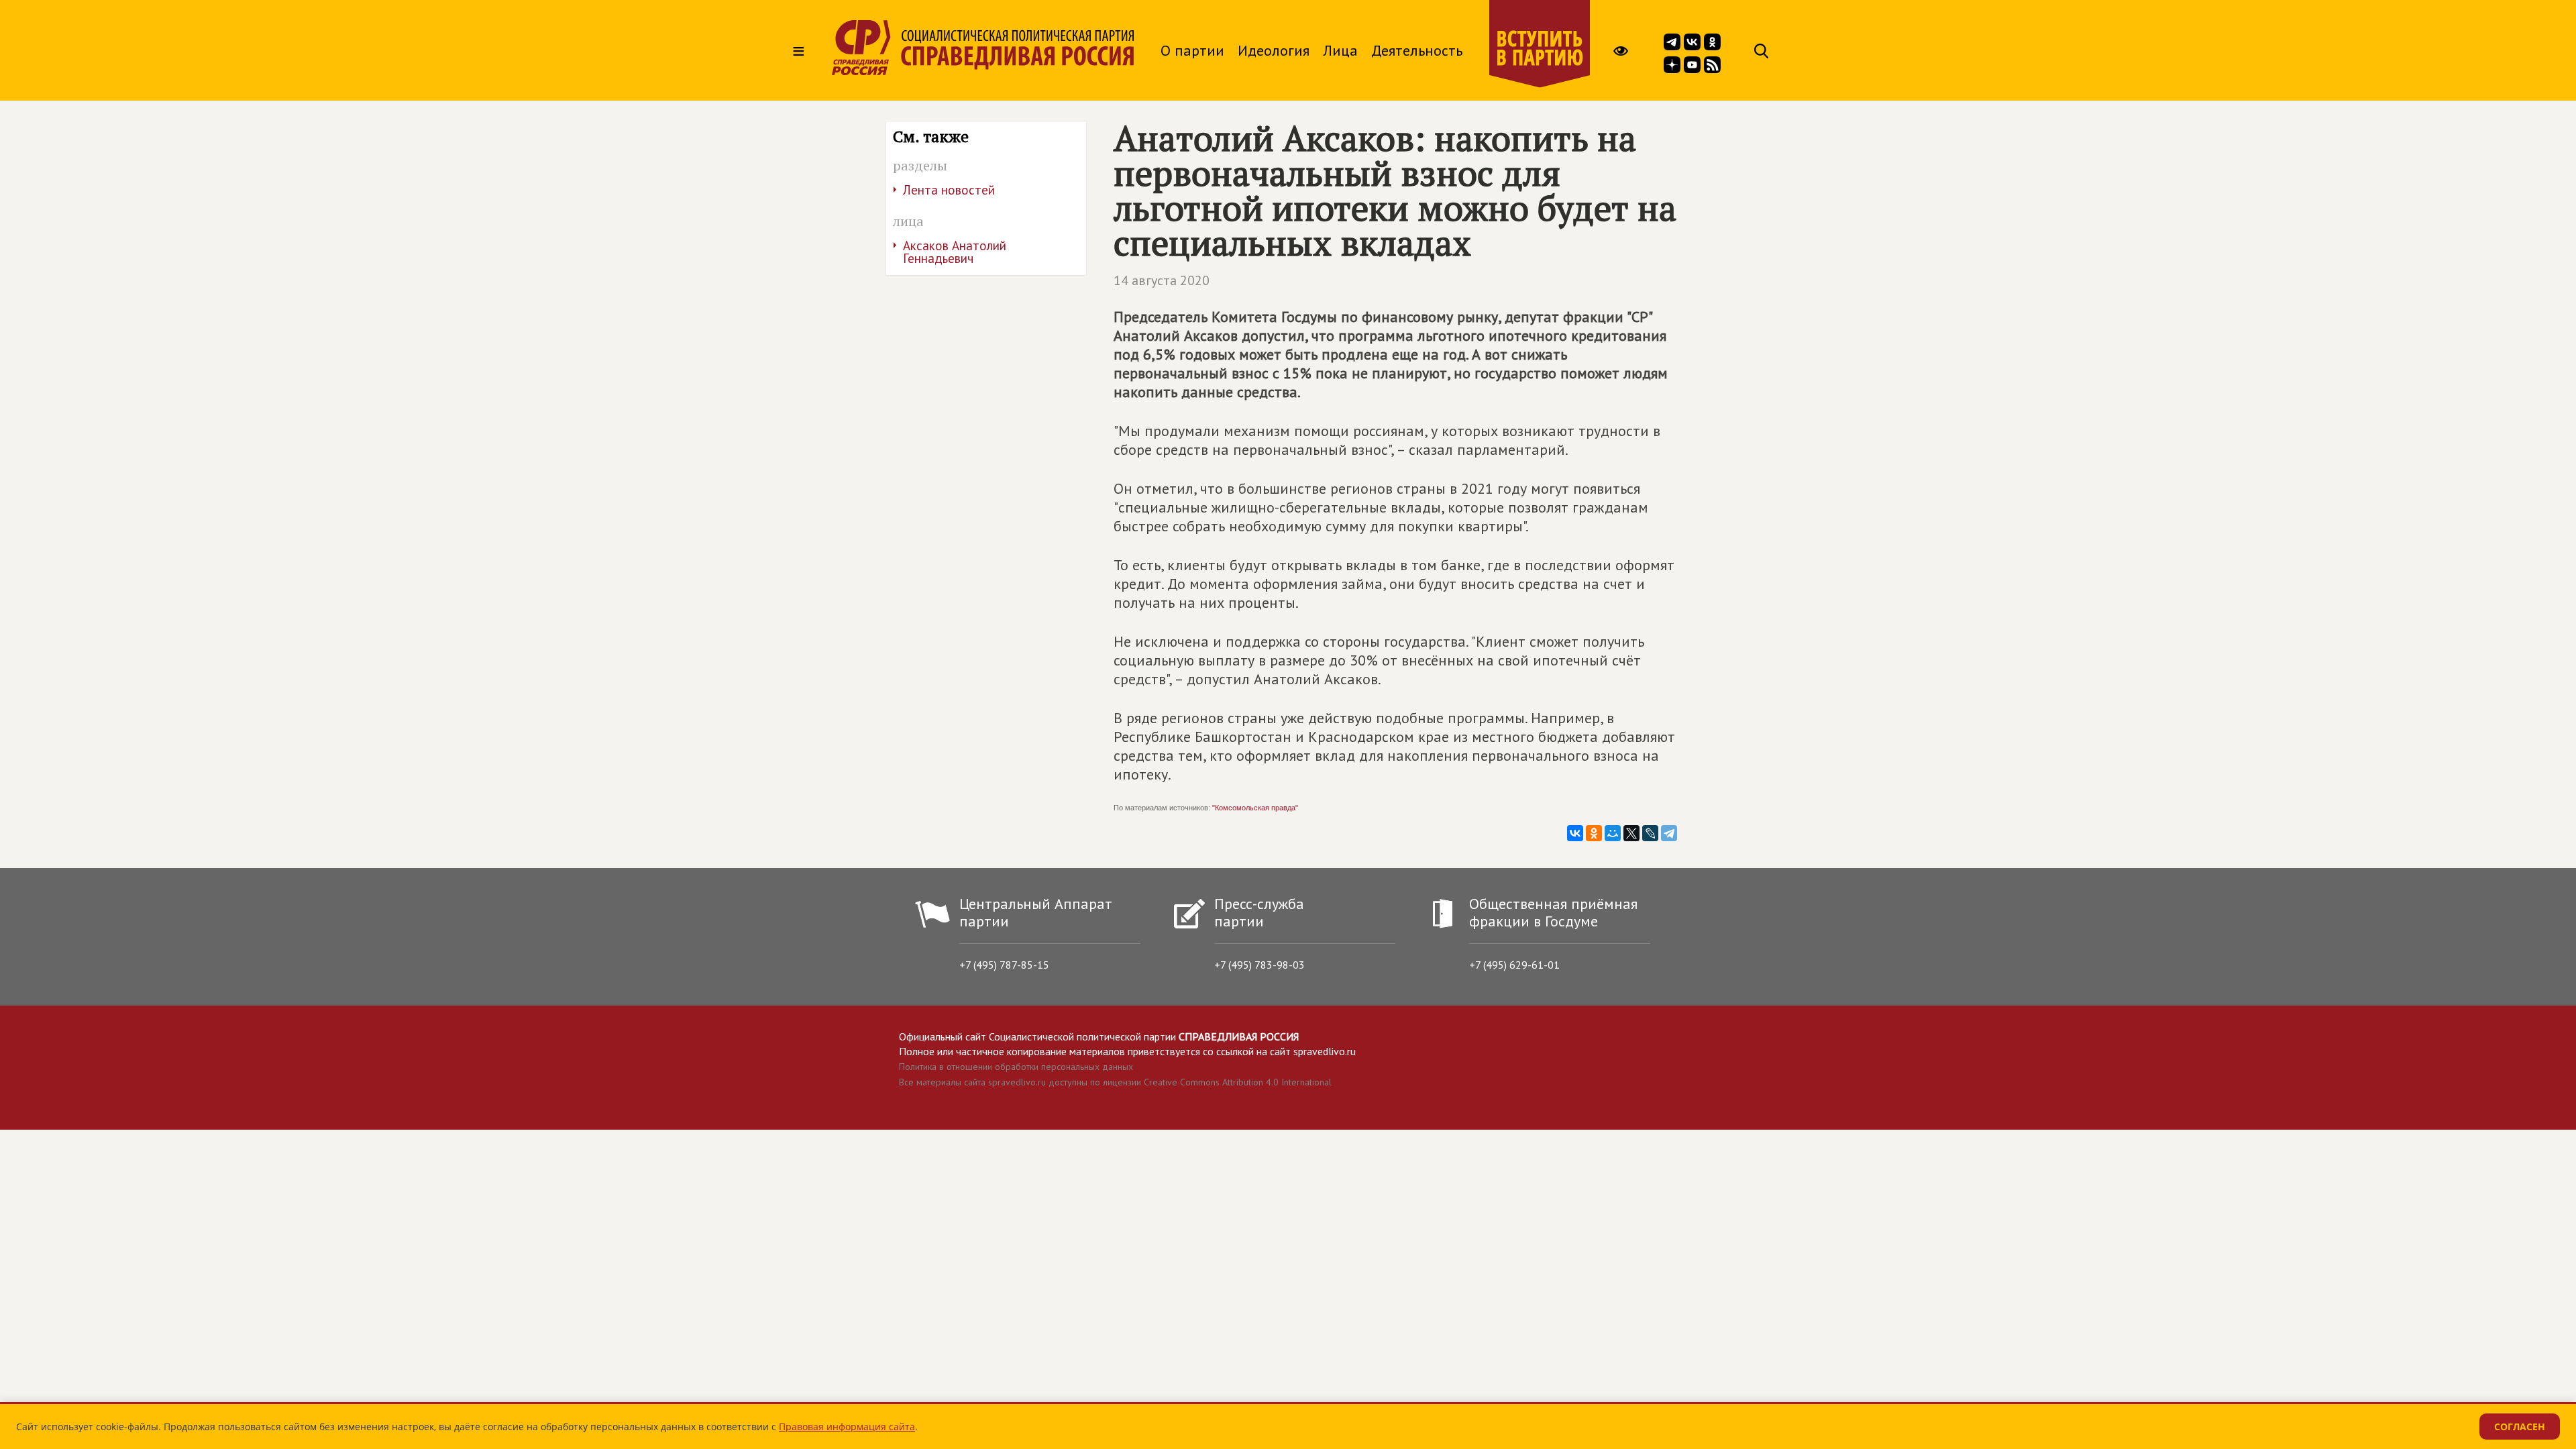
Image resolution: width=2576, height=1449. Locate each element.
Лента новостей (949, 190)
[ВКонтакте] (1575, 833)
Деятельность (1417, 50)
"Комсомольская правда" (1255, 808)
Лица (1340, 50)
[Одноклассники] (1594, 833)
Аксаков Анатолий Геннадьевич (955, 252)
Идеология (1274, 50)
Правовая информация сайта (847, 1427)
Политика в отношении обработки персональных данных (1016, 1067)
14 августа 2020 (1162, 280)
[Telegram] (1669, 833)
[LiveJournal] (1650, 833)
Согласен (2520, 1427)
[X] (1631, 833)
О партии (1192, 50)
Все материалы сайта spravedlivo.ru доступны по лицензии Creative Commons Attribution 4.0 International (1115, 1082)
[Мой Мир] (1613, 833)
